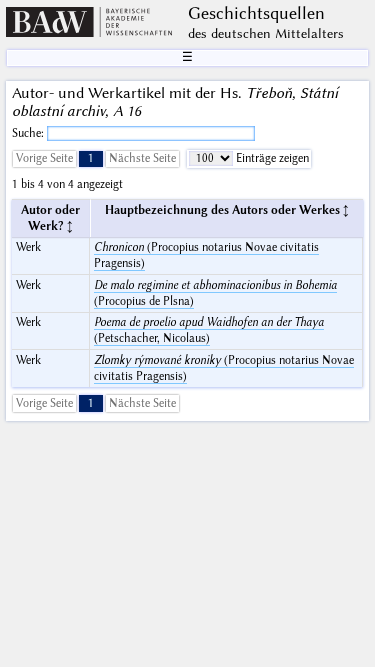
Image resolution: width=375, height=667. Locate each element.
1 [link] (91, 158)
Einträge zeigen (271, 158)
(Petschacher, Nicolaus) (209, 330)
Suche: (29, 133)
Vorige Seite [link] (44, 158)
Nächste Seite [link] (142, 158)
